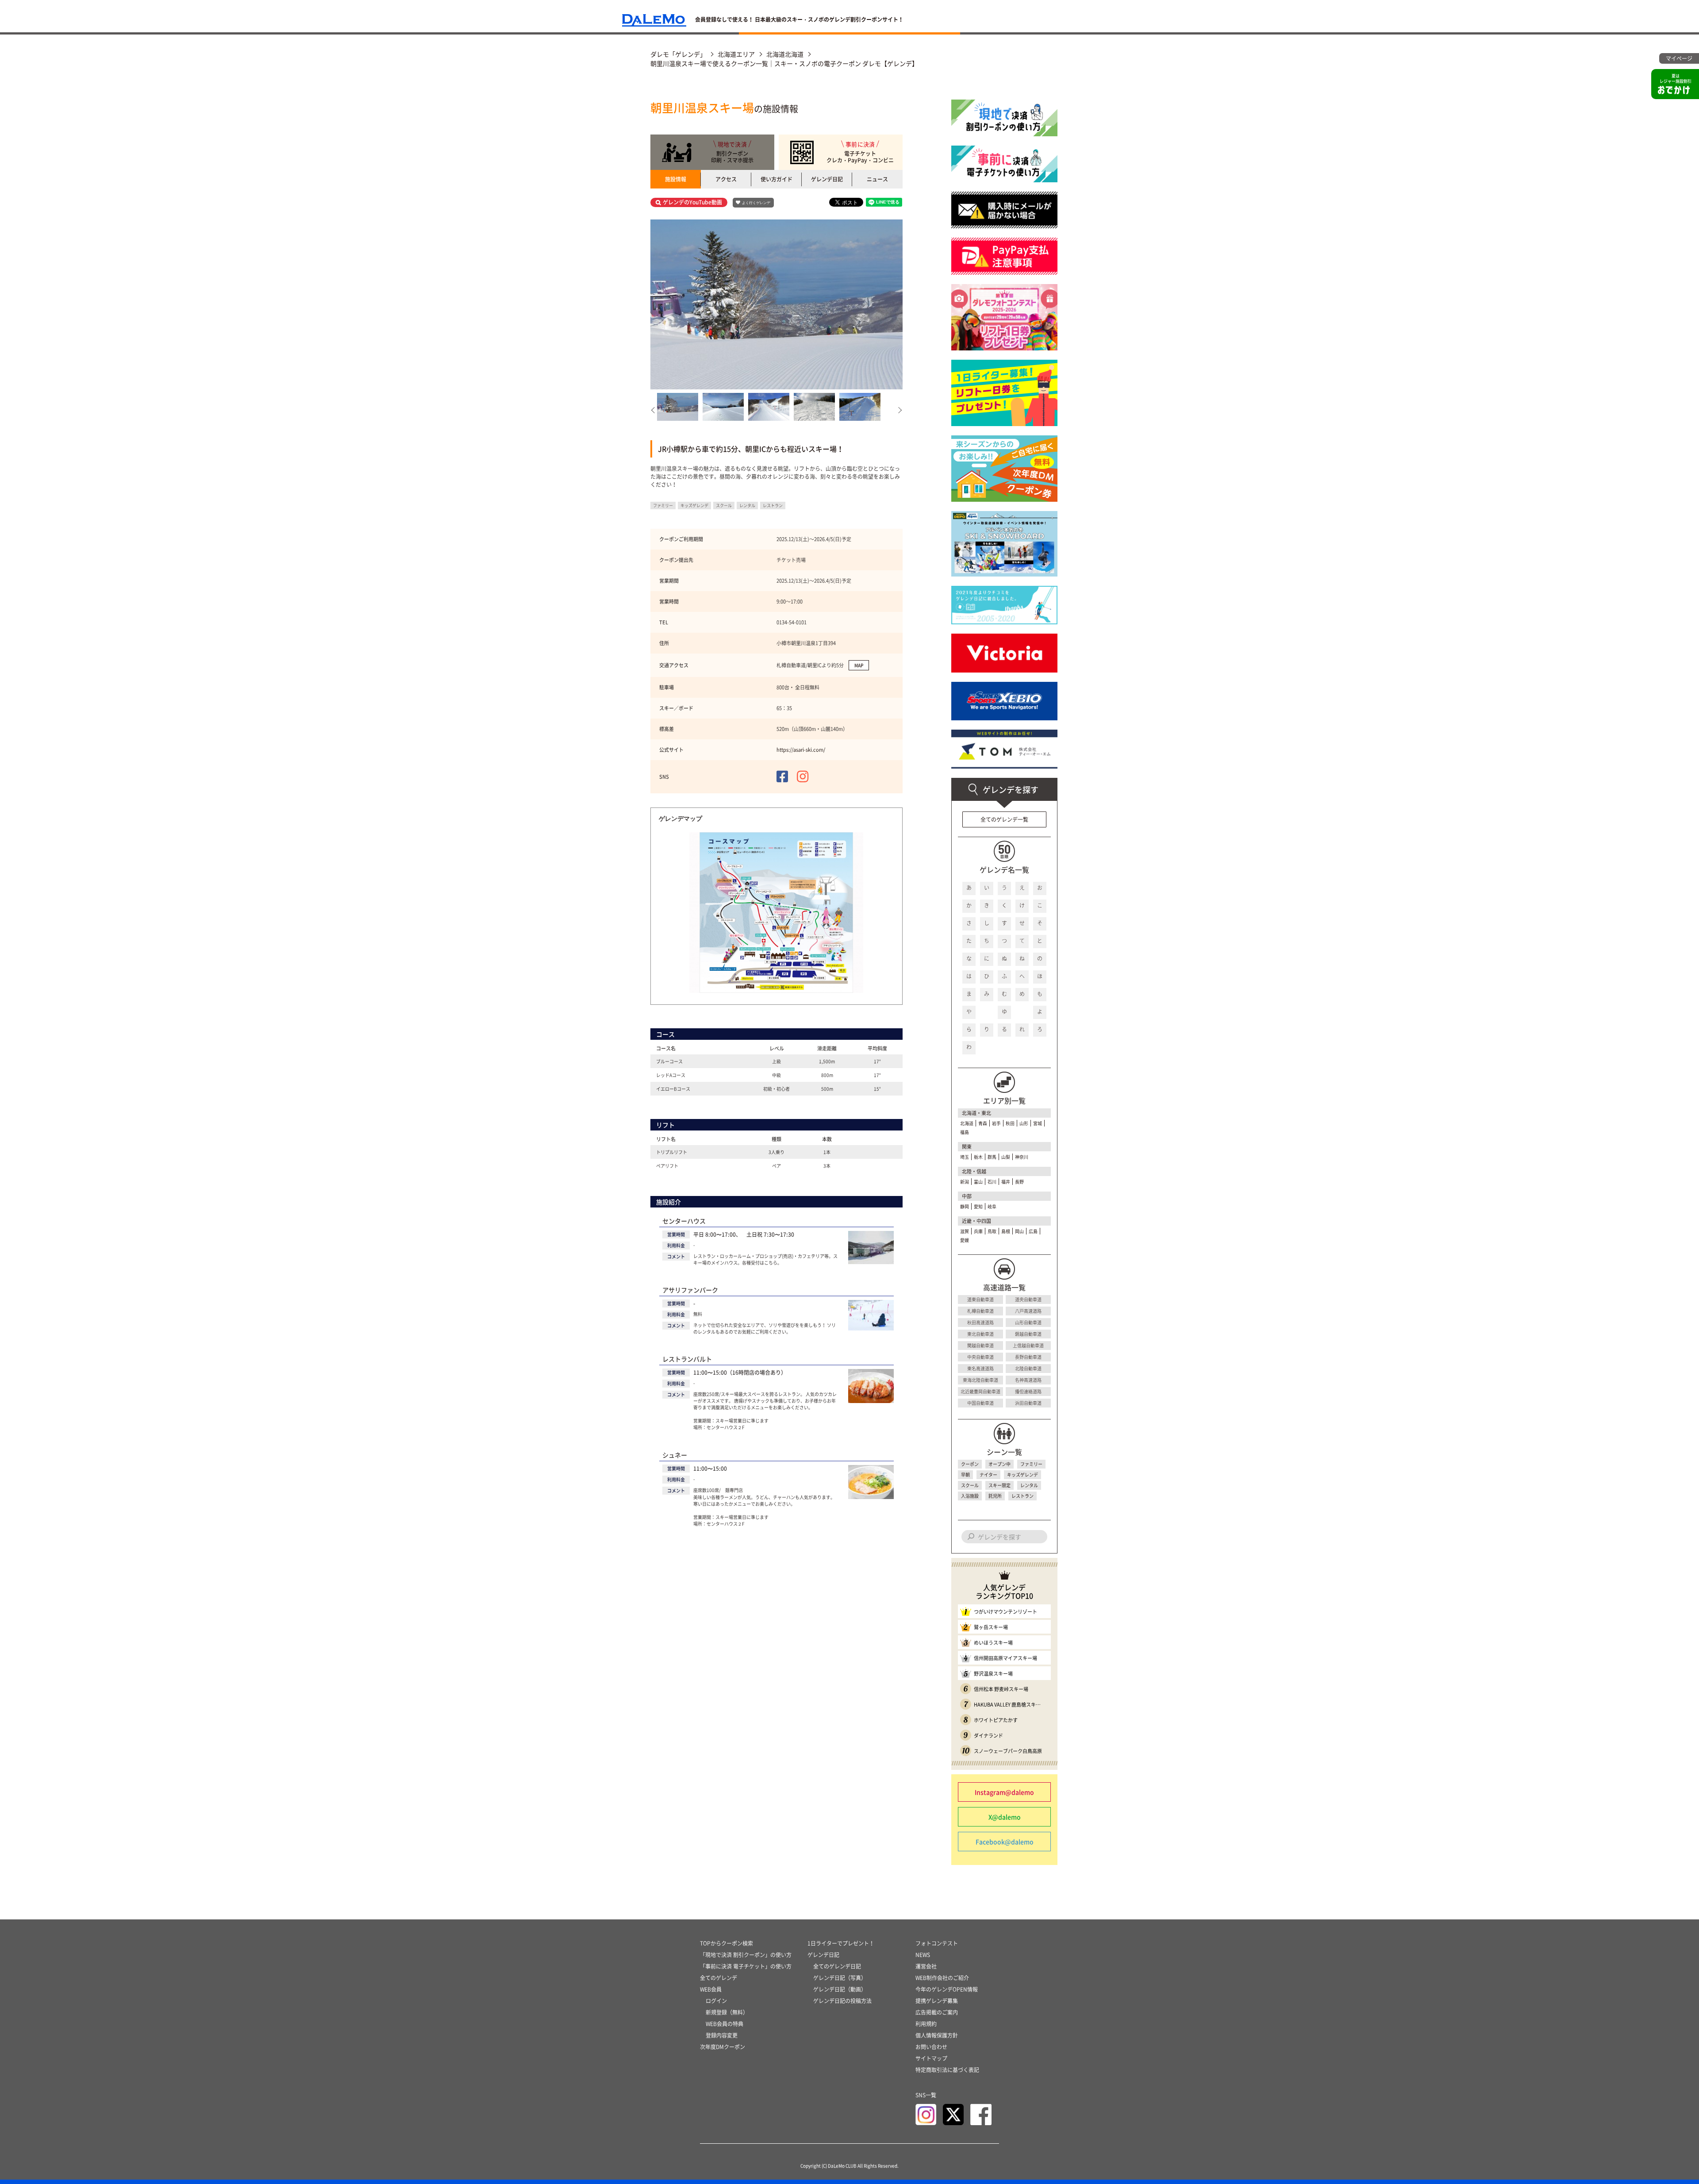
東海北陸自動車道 (980, 1380)
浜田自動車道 (1028, 1403)
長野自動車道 (1028, 1357)
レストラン (1022, 1496)
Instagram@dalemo (1004, 1792)
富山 (978, 1182)
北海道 (967, 1123)
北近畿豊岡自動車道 (980, 1391)
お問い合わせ (931, 2047)
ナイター (988, 1475)
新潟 (965, 1182)
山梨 (1006, 1157)
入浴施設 (970, 1496)
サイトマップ (931, 2058)
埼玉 (965, 1157)
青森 (983, 1123)
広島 (1033, 1231)
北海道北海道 (785, 54)
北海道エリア (736, 54)
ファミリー (1031, 1464)
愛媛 (965, 1240)
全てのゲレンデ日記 (837, 1966)
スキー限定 (999, 1485)
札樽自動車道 (980, 1311)
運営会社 (926, 1966)
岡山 (1019, 1231)
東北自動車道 (980, 1334)
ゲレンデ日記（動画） (840, 1989)
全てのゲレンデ (719, 1978)
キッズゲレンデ (1022, 1475)
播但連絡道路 (1028, 1391)
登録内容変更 (722, 2035)
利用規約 (926, 2024)
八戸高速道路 (1028, 1311)
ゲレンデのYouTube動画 (692, 202)
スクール (970, 1485)
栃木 (978, 1157)
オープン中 (999, 1464)
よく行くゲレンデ (756, 203)
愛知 (978, 1206)
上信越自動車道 (1028, 1345)
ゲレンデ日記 (827, 179)
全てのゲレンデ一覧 (1004, 819)
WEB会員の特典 (725, 2024)
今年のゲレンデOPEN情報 (947, 1989)
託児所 (995, 1496)
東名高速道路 (980, 1368)
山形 (1024, 1123)
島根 (1006, 1231)
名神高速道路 (1028, 1380)
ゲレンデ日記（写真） (840, 1978)
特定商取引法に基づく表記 (947, 2070)
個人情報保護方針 (937, 2035)
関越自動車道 (980, 1345)
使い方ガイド (776, 179)
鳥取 (992, 1231)
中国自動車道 (980, 1403)
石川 (992, 1182)
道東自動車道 (980, 1299)
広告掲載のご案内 (937, 2012)
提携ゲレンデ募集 (937, 2001)
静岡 (965, 1206)
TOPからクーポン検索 (726, 1943)
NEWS (923, 1955)
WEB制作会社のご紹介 (942, 1978)
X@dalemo (1005, 1817)
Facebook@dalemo (1005, 1842)
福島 (965, 1132)
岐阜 (992, 1206)
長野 (1019, 1182)
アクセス (726, 179)
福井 (1006, 1182)
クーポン (970, 1464)
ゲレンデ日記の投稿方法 (842, 2001)
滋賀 (965, 1231)
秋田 (1010, 1123)
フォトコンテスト (937, 1943)
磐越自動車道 (1028, 1334)
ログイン (716, 2001)
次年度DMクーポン (723, 2047)
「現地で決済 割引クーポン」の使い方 (746, 1955)
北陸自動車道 (1028, 1368)
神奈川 (1022, 1157)
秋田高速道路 (980, 1322)
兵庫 (978, 1231)
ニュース (877, 179)
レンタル (1029, 1485)
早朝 (965, 1475)
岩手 (996, 1123)
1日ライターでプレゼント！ (841, 1943)
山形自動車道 (1028, 1322)
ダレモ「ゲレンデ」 (678, 54)
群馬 (992, 1157)
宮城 (1038, 1123)
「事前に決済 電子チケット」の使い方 (746, 1966)
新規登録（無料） (727, 2012)
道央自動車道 (1028, 1299)
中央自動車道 (980, 1357)
